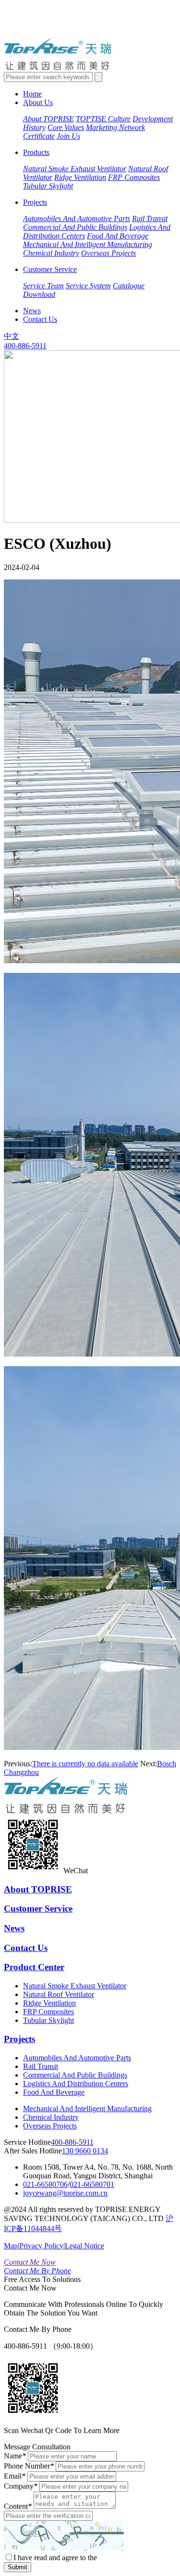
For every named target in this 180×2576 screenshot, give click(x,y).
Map (11, 2246)
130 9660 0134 (85, 2151)
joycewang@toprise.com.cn (65, 2193)
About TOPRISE (48, 119)
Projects (35, 202)
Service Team (43, 286)
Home (32, 94)
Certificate (39, 136)
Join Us (68, 136)
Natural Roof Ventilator (59, 1994)
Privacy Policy (41, 2246)
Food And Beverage (118, 236)
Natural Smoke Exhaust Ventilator (75, 169)
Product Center (34, 1967)
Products (36, 152)
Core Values (66, 127)
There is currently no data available (85, 1764)
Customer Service (50, 269)
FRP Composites (134, 177)
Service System (88, 286)
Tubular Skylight (48, 186)
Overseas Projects (108, 253)
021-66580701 (92, 2184)
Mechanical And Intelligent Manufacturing (88, 244)
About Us (38, 102)
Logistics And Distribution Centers (76, 2084)
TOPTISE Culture (103, 119)
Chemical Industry (51, 253)
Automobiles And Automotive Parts (77, 219)
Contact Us (40, 319)
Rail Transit (150, 219)
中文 (12, 336)
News (32, 311)
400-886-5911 (25, 346)
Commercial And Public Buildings (75, 227)
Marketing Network (115, 127)
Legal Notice (84, 2246)
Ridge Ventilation (80, 177)
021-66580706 (45, 2184)
